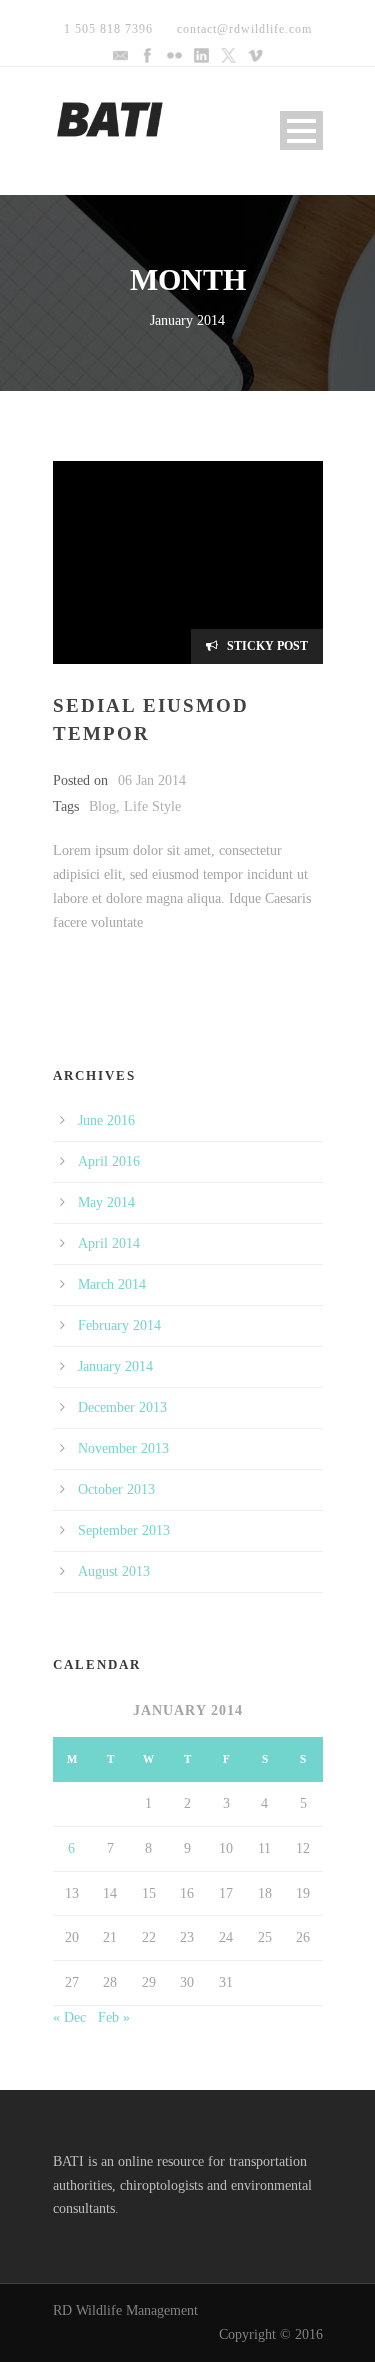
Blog (102, 806)
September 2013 (124, 1530)
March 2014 (112, 1284)
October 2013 (116, 1489)
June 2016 (106, 1120)
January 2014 (115, 1366)
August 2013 (114, 1571)
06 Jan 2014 (152, 780)
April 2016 (109, 1161)
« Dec (69, 2017)
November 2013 (123, 1448)
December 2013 (122, 1407)
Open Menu (301, 130)
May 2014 (106, 1202)
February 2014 (119, 1325)
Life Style (152, 806)
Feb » (114, 2017)
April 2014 (109, 1243)
